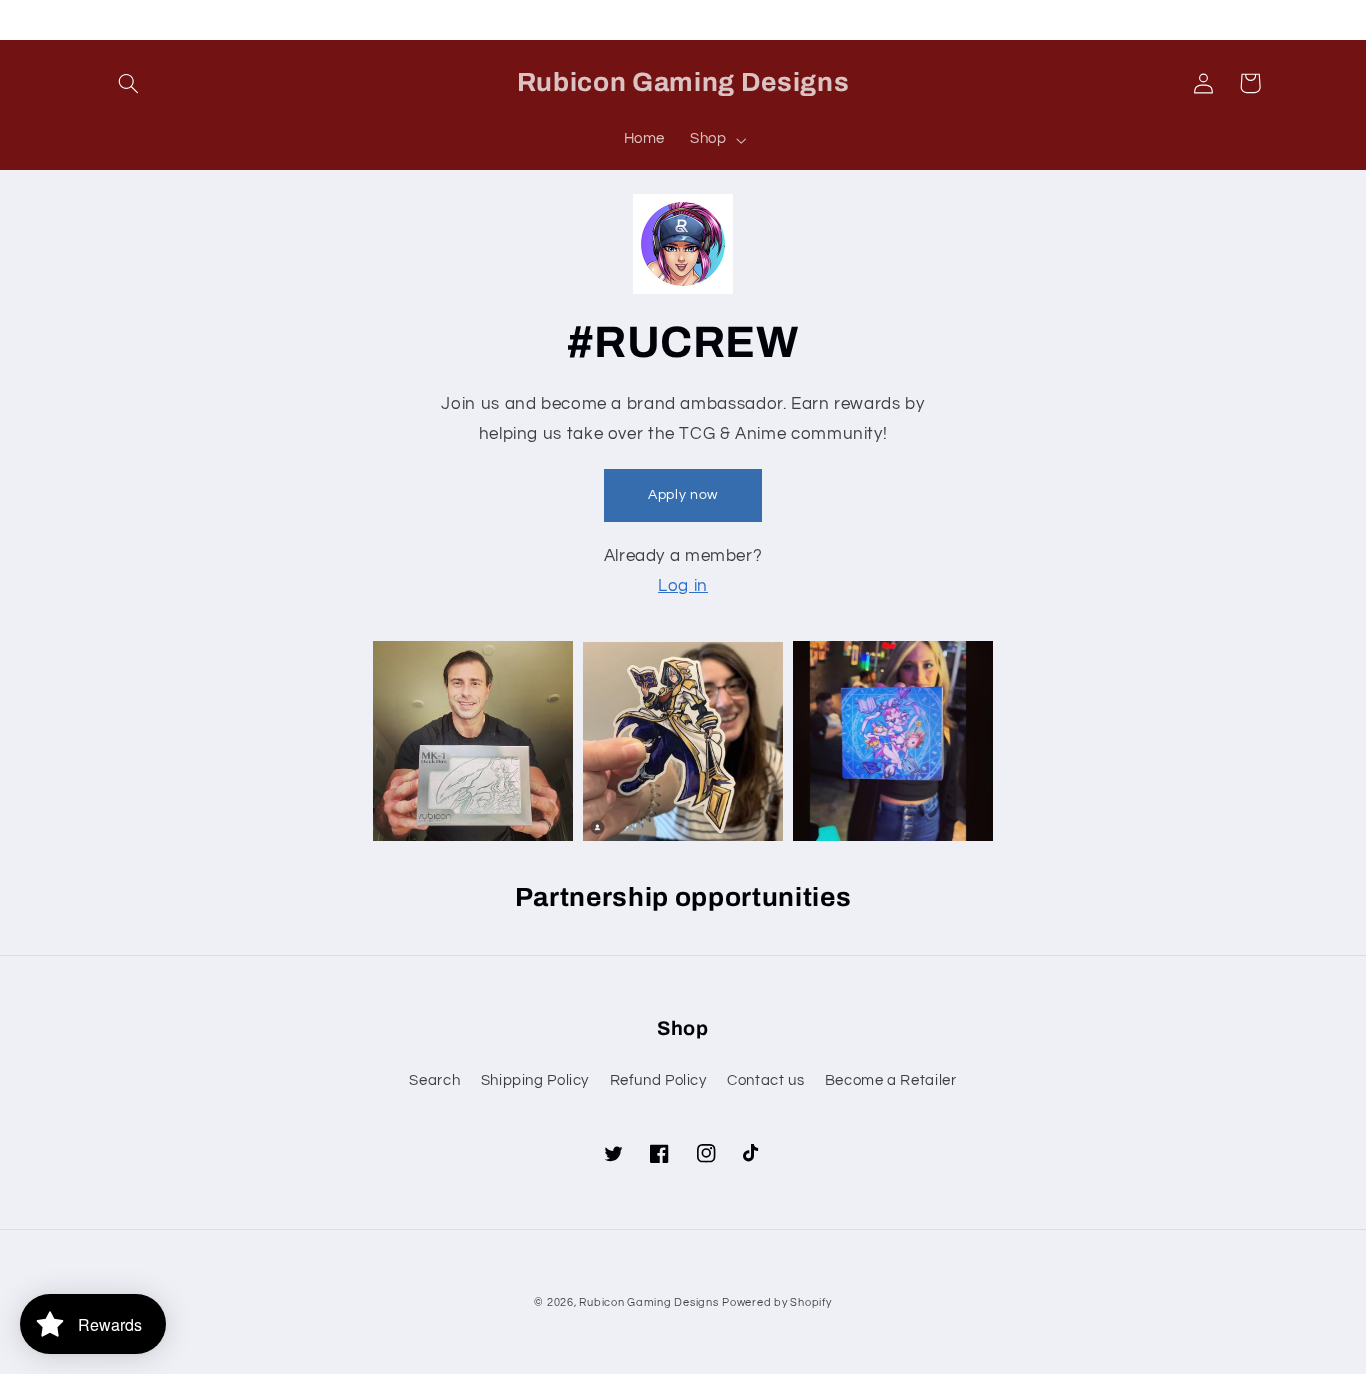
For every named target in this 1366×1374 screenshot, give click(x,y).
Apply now (683, 495)
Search (434, 1080)
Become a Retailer (891, 1080)
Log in (683, 586)
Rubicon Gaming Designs (648, 1302)
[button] (129, 83)
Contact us (765, 1080)
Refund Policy (658, 1080)
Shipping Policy (535, 1080)
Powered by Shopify (776, 1302)
